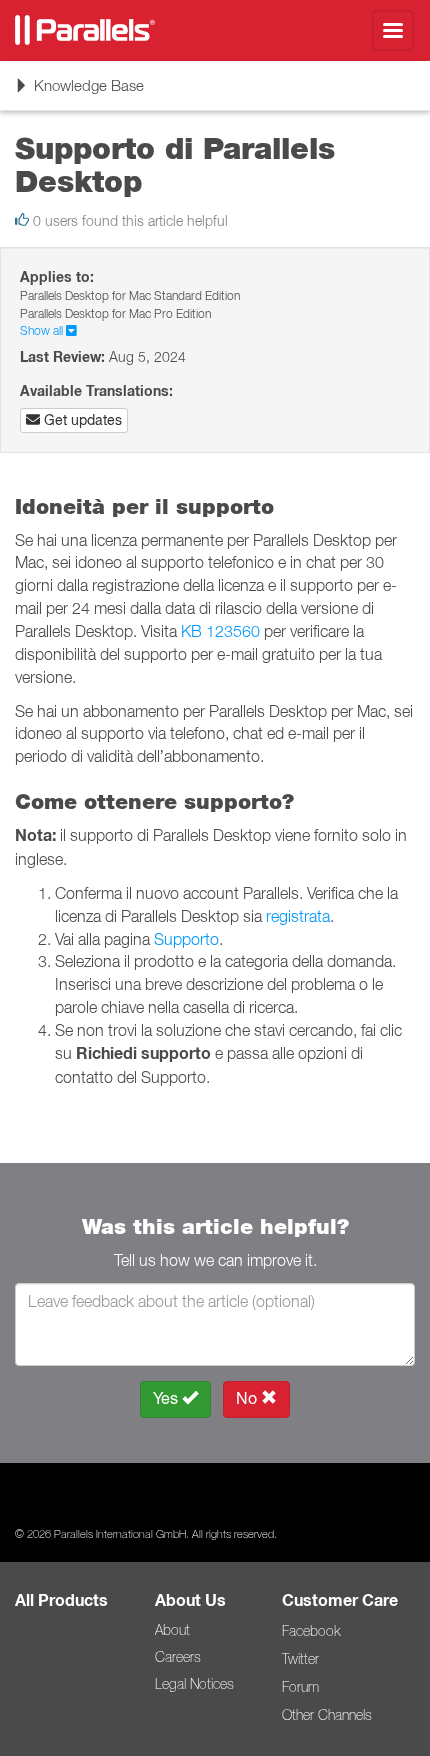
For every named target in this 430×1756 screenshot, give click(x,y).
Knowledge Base (79, 92)
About (172, 1630)
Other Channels (327, 1715)
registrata (298, 916)
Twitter (300, 1659)
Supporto (186, 939)
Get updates (81, 420)
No (248, 1398)
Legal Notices (194, 1684)
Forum (300, 1687)
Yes (167, 1398)
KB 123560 (220, 631)
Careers (178, 1657)
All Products (61, 1600)
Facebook (311, 1631)
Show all (43, 330)
